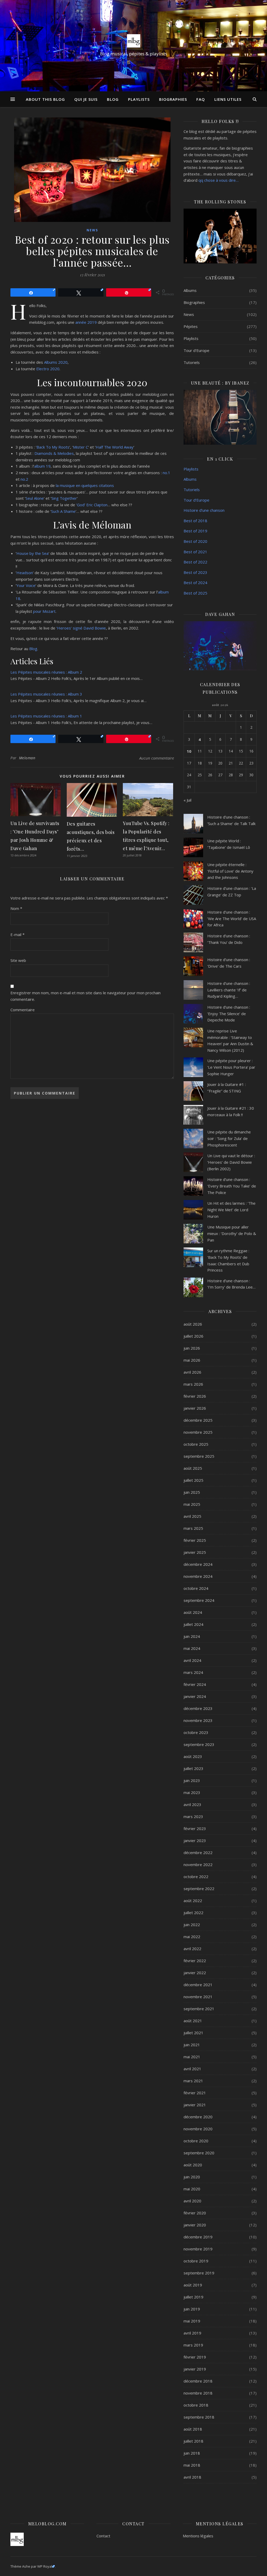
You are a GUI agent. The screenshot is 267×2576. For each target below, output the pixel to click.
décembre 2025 (198, 1420)
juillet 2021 (193, 2033)
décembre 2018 (198, 2381)
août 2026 (193, 1324)
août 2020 (193, 2165)
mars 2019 (193, 2345)
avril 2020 (192, 2201)
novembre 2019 (198, 2249)
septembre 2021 (199, 2009)
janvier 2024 (195, 1696)
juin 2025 (192, 1492)
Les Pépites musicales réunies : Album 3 (46, 694)
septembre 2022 (199, 1889)
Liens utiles (228, 99)
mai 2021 (192, 2057)
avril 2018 (192, 2477)
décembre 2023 (198, 1708)
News (92, 230)
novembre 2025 (198, 1432)
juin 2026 (192, 1348)
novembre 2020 (198, 2129)
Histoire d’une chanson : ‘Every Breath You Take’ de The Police (232, 1186)
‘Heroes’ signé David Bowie (81, 628)
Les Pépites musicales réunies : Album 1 (46, 716)
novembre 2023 (198, 1720)
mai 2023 (192, 1792)
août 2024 (193, 1612)
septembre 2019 (199, 2273)
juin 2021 (192, 2045)
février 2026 (195, 1396)
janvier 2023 (195, 1840)
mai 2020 (192, 2189)
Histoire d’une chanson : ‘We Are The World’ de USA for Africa (232, 918)
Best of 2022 (195, 562)
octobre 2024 (196, 1588)
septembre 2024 (199, 1600)
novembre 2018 (198, 2393)
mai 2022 (192, 1937)
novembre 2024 (198, 1576)
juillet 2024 (193, 1624)
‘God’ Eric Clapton (92, 505)
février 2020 (195, 2213)
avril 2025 (192, 1516)
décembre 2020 (198, 2117)
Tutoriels (192, 362)
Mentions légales (198, 2536)
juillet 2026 (193, 1336)
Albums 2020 (56, 362)
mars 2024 (193, 1672)
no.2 (24, 479)
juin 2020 (192, 2177)
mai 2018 (192, 2465)
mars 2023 (193, 1816)
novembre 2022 (198, 1865)
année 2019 (86, 322)
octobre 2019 (196, 2261)
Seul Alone (35, 498)
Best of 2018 (195, 521)
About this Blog (45, 99)
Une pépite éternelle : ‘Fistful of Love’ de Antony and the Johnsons (230, 871)
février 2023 (195, 1828)
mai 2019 (192, 2321)
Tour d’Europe (196, 500)
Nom (16, 908)
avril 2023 (192, 1804)
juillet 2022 (193, 1913)
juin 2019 (192, 2309)
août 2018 (193, 2429)
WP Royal (45, 2566)
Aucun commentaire (157, 758)
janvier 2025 (195, 1552)
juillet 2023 (193, 1768)
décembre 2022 (198, 1852)
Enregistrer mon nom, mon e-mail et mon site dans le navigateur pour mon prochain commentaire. (86, 996)
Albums (190, 290)
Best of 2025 (195, 593)
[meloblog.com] (133, 41)
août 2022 (193, 1901)
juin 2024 (192, 1636)
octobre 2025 (196, 1444)
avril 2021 (192, 2069)
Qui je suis (86, 99)
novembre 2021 (198, 1997)
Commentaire (23, 1010)
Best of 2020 (195, 541)
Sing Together (64, 498)
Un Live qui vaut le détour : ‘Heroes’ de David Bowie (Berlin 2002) (231, 1162)
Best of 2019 (195, 531)
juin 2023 (192, 1780)
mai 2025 (192, 1504)
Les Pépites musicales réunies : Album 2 (46, 672)
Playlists (139, 99)
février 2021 (195, 2093)
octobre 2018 (196, 2405)
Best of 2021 (195, 552)
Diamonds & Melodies (54, 453)
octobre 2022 (196, 1877)
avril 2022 (192, 1949)
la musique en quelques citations (85, 485)
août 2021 (193, 2021)
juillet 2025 (193, 1480)
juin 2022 (192, 1925)
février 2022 (195, 1961)
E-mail (17, 934)
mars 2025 (193, 1528)
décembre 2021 (198, 1985)
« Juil (187, 800)
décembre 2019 (198, 2237)
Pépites (191, 326)
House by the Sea (32, 553)
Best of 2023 (195, 572)
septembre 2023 (199, 1744)
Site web (18, 960)
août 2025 (193, 1468)
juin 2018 (192, 2453)
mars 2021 (193, 2081)
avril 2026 (192, 1372)
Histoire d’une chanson (204, 510)
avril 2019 (192, 2333)
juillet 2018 (193, 2441)
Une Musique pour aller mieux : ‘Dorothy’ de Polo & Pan (232, 1233)
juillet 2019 (193, 2297)
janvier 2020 (195, 2225)
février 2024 (195, 1684)
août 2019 (193, 2285)
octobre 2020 (196, 2141)
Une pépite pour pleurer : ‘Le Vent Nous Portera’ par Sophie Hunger (231, 1067)
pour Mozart (44, 611)
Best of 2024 (195, 583)
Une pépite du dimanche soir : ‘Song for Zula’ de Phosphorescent (229, 1138)
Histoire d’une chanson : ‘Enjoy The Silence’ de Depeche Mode (229, 1013)
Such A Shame (63, 511)
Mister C (81, 447)
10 (189, 751)
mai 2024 (192, 1648)
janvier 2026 (195, 1408)
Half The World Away (115, 447)
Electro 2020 (48, 369)
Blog (113, 99)
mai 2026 (192, 1360)
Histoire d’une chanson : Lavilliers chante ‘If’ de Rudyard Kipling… (229, 990)
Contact (103, 2536)
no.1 (166, 473)
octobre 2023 (196, 1732)
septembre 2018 (199, 2417)
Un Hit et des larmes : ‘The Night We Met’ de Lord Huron (231, 1210)
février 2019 (195, 2357)
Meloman (27, 758)
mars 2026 (193, 1384)
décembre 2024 (198, 1564)
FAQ (201, 99)
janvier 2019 (195, 2369)
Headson (25, 573)
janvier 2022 (195, 1973)
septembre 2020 (199, 2153)
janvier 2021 (195, 2105)
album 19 (42, 466)
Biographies (173, 99)
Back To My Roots (53, 447)
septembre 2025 (199, 1456)
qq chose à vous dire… (219, 180)
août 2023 (193, 1756)
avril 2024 (192, 1660)
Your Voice (26, 585)
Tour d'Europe (196, 350)
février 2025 (195, 1540)
